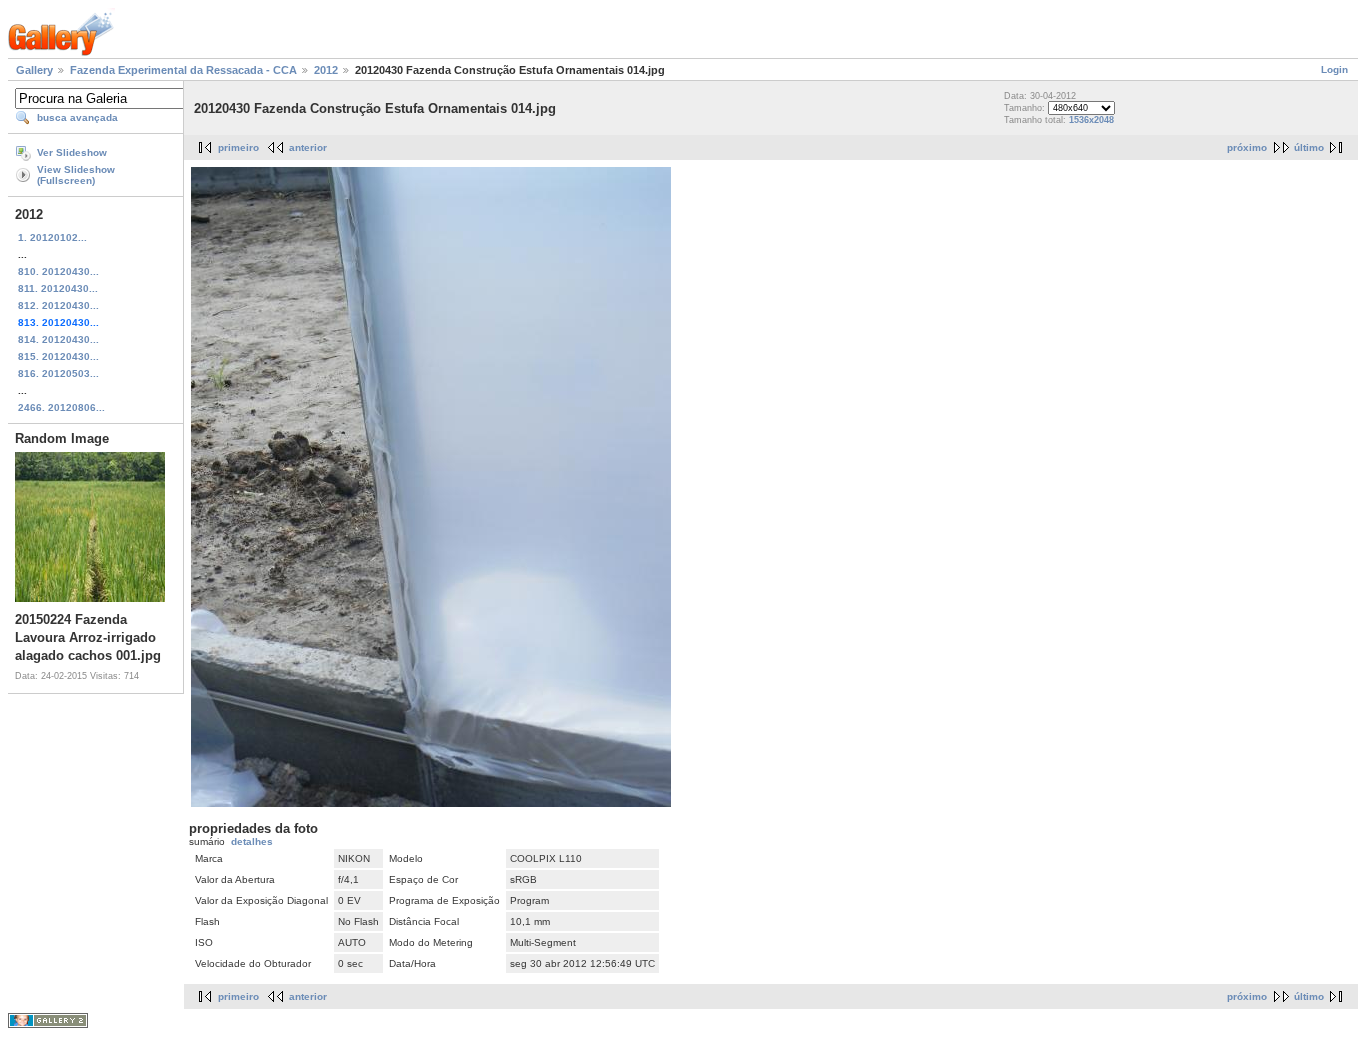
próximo (1247, 147)
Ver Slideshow (72, 152)
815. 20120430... (58, 356)
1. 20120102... (52, 237)
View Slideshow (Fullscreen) (76, 175)
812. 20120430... (58, 305)
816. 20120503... (58, 373)
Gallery (34, 70)
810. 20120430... (58, 271)
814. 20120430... (58, 339)
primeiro (238, 147)
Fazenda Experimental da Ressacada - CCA (183, 70)
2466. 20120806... (61, 407)
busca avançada (77, 117)
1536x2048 (1091, 120)
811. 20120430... (58, 288)
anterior (308, 147)
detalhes (252, 841)
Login (1334, 69)
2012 (326, 70)
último (1309, 147)
